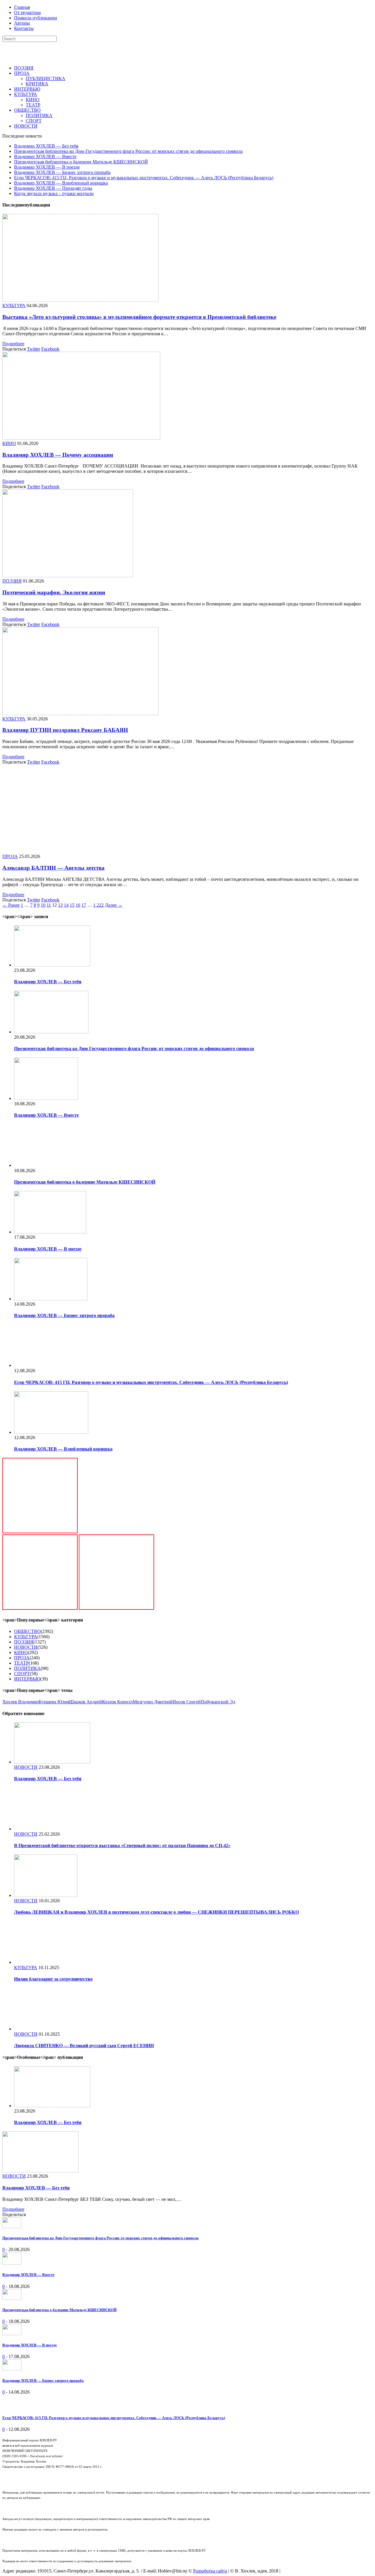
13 (60, 905)
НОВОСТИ (26, 126)
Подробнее (13, 344)
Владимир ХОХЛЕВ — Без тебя (46, 146)
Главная (22, 7)
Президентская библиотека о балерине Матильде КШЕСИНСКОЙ (81, 162)
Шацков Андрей (86, 1702)
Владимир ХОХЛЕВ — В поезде (47, 167)
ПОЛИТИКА (39, 115)
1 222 (98, 905)
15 (72, 905)
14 (66, 905)
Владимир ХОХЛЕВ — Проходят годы (53, 188)
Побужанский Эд (218, 1702)
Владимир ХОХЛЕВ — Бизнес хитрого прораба (62, 172)
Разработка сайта (210, 2571)
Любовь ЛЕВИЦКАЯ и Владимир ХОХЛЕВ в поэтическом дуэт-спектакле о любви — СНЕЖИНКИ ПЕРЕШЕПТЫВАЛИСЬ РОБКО (156, 1912)
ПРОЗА (22, 73)
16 (78, 905)
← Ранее (11, 905)
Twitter (34, 349)
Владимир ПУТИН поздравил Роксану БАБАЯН (65, 730)
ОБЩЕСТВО (27, 110)
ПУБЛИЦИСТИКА (46, 78)
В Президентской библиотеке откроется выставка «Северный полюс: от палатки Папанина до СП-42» (122, 1845)
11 (49, 905)
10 (43, 905)
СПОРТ (34, 121)
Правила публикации (36, 18)
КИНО (33, 100)
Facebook (50, 349)
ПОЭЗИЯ (24, 68)
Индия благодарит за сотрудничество (53, 1979)
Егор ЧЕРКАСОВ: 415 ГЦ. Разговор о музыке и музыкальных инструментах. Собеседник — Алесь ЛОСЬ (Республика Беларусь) (144, 178)
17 (84, 905)
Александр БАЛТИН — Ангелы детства (53, 868)
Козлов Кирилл (117, 1702)
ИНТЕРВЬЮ (27, 89)
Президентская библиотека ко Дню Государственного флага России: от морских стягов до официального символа (128, 151)
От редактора (27, 12)
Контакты (24, 28)
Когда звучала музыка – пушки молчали (54, 193)
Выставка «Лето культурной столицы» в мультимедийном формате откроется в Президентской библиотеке (139, 317)
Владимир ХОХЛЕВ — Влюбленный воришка (61, 183)
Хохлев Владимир (21, 1702)
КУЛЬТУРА (26, 94)
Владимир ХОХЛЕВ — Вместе (45, 156)
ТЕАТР (33, 105)
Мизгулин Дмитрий (153, 1702)
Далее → (114, 905)
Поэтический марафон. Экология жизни (54, 592)
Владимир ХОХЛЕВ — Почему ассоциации (58, 455)
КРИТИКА (37, 84)
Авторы (22, 23)
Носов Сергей (187, 1702)
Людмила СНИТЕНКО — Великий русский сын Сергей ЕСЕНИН (84, 2046)
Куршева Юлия (54, 1702)
